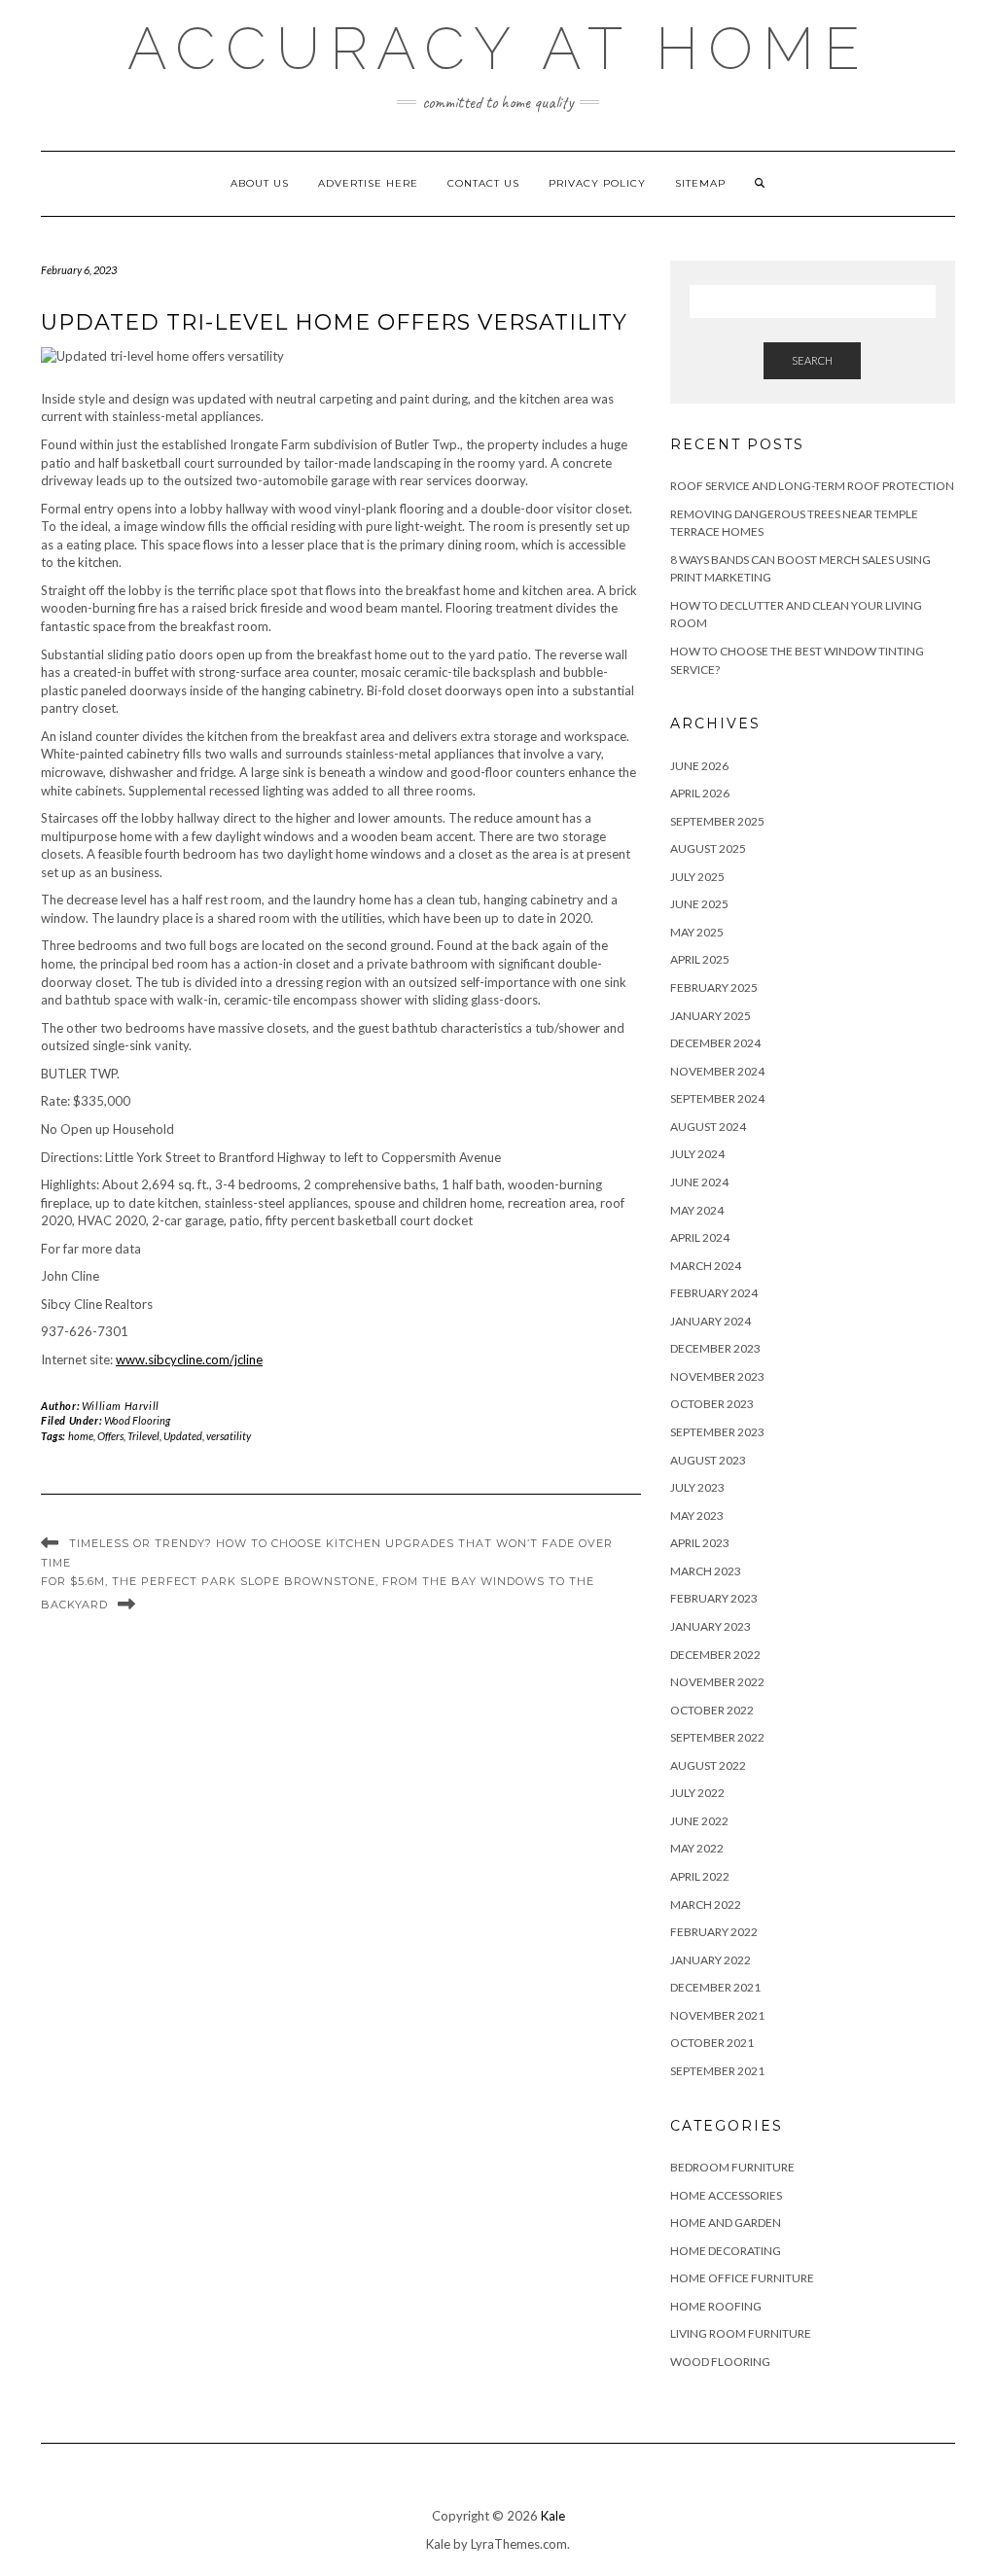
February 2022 (714, 1932)
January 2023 (711, 1626)
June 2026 (699, 766)
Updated (183, 1436)
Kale (553, 2516)
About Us (260, 183)
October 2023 (712, 1404)
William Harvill (121, 1406)
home (81, 1436)
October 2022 (712, 1710)
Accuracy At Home (498, 49)
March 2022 (706, 1905)
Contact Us (483, 183)
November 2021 (717, 2015)
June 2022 (699, 1821)
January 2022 (711, 1960)
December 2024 (715, 1043)
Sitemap (700, 183)
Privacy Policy (597, 183)
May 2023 (697, 1516)
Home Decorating (726, 2251)
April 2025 (700, 959)
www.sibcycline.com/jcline (189, 1359)
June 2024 (699, 1182)
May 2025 (697, 932)
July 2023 (697, 1487)
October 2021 (712, 2043)
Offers (110, 1436)
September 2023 (717, 1432)
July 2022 (697, 1793)
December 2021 (715, 1987)
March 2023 (706, 1571)
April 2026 (700, 793)
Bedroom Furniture (732, 2167)
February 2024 (714, 1293)
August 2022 (708, 1765)
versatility (229, 1436)
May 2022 (697, 1848)
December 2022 (715, 1655)
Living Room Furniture (741, 2333)
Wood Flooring (137, 1420)
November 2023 (717, 1376)
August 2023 (708, 1460)
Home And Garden (726, 2223)
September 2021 (717, 2071)
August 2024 (708, 1127)
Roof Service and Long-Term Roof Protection (812, 486)
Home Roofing (716, 2306)
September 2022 (717, 1737)
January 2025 (711, 1016)
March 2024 (706, 1266)
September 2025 (717, 821)
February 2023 (714, 1598)
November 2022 (717, 1682)
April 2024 (700, 1237)
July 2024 (697, 1154)
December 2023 (715, 1348)
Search (812, 360)
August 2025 (708, 848)
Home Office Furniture (742, 2278)
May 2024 (697, 1210)
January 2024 (711, 1321)
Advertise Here (368, 183)
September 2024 (717, 1098)
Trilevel (143, 1436)
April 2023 (700, 1543)
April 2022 (700, 1876)
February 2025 (714, 988)
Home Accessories (726, 2195)
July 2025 (697, 877)
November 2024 (717, 1071)
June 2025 (699, 904)
